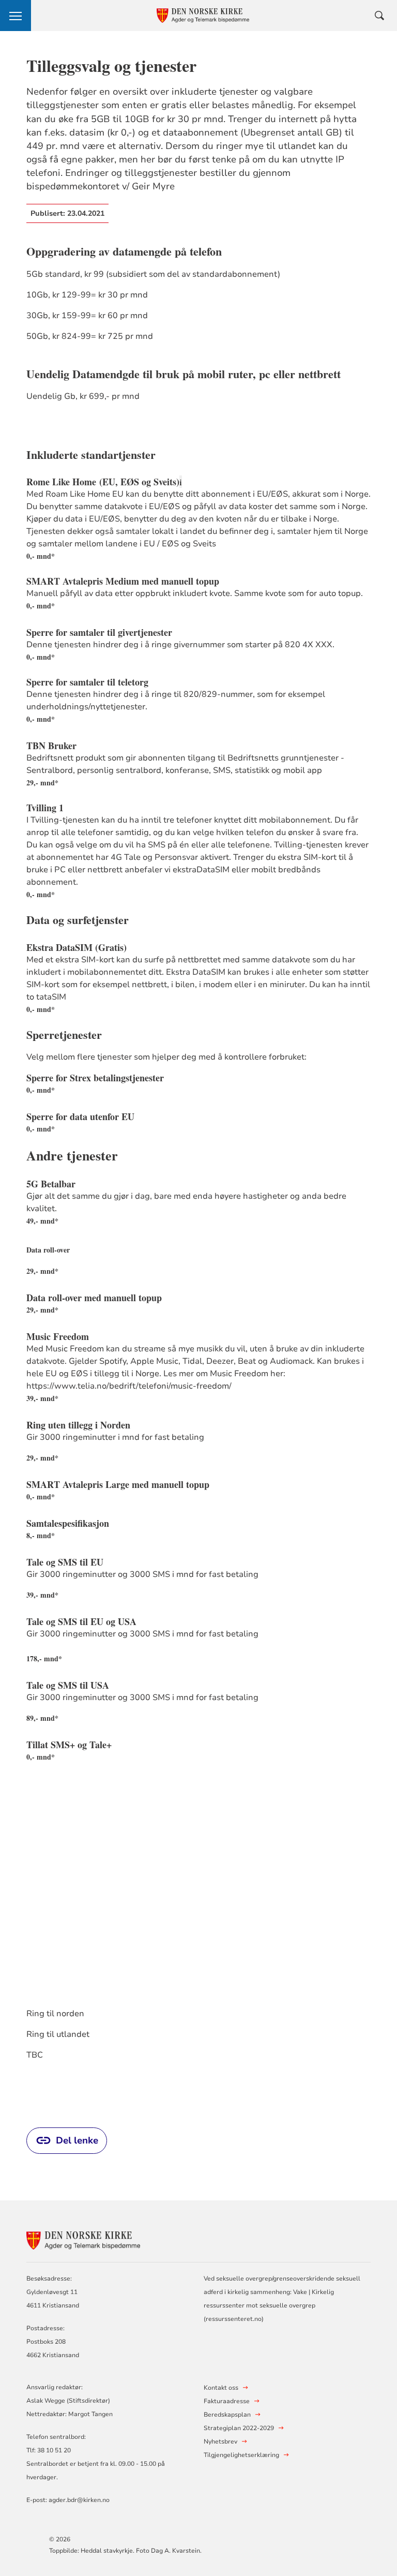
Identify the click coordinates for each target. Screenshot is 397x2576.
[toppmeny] (16, 16)
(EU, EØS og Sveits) (139, 482)
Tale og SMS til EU (65, 1562)
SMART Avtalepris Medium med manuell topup (123, 581)
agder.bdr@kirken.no (79, 2500)
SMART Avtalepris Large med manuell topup (118, 1484)
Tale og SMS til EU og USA (81, 1621)
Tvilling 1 (47, 808)
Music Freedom (58, 1336)
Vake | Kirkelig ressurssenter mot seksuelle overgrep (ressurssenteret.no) (269, 2305)
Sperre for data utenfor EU (80, 1116)
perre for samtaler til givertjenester (102, 632)
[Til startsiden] (83, 2239)
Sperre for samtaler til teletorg (87, 682)
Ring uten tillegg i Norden (78, 1425)
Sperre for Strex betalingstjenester (95, 1078)
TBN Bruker (51, 746)
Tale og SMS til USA (68, 1685)
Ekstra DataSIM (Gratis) (77, 947)
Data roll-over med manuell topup (94, 1298)
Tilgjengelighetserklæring (241, 2455)
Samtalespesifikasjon (68, 1523)
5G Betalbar (51, 1184)
